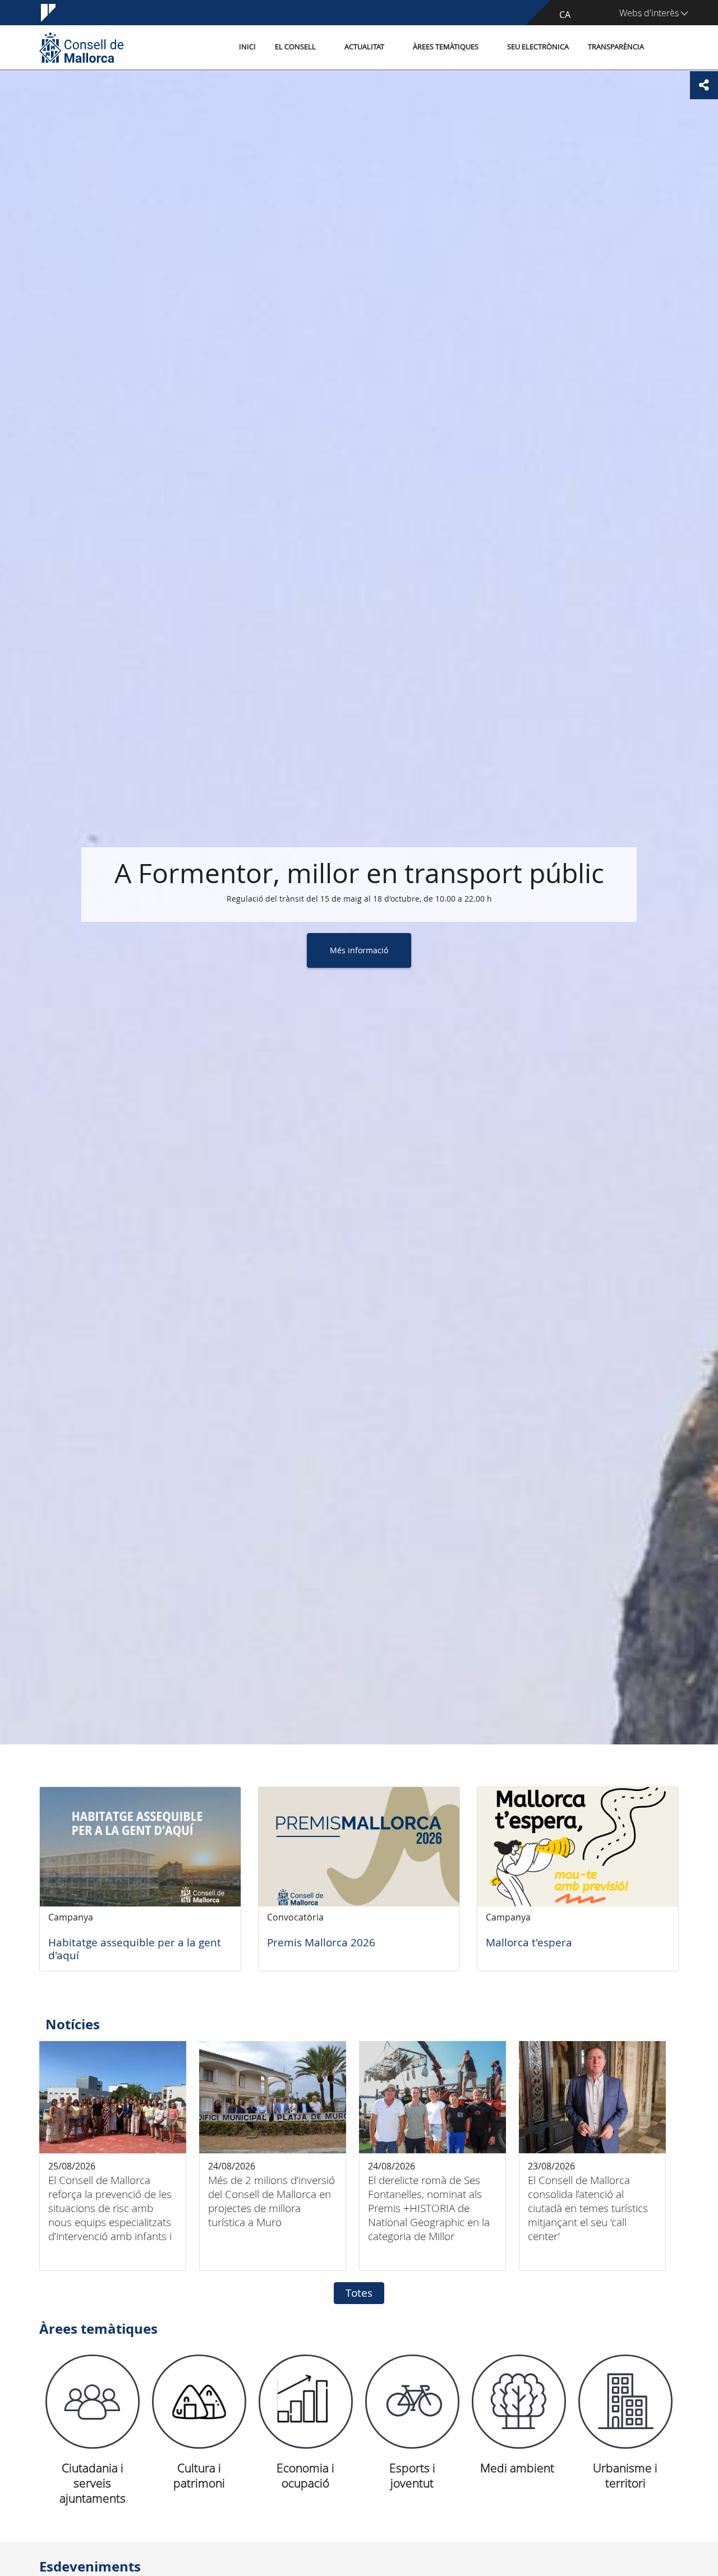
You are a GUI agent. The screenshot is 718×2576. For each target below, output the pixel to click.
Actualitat (364, 47)
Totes (359, 2293)
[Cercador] (666, 48)
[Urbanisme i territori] (625, 2402)
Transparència (616, 47)
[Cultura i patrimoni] (199, 2402)
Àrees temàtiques (446, 47)
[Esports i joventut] (412, 2402)
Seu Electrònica (538, 47)
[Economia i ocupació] (306, 2402)
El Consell (295, 47)
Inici (247, 47)
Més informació (359, 950)
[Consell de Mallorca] (81, 47)
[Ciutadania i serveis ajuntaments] (93, 2402)
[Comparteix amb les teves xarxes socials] (704, 85)
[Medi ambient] (519, 2402)
